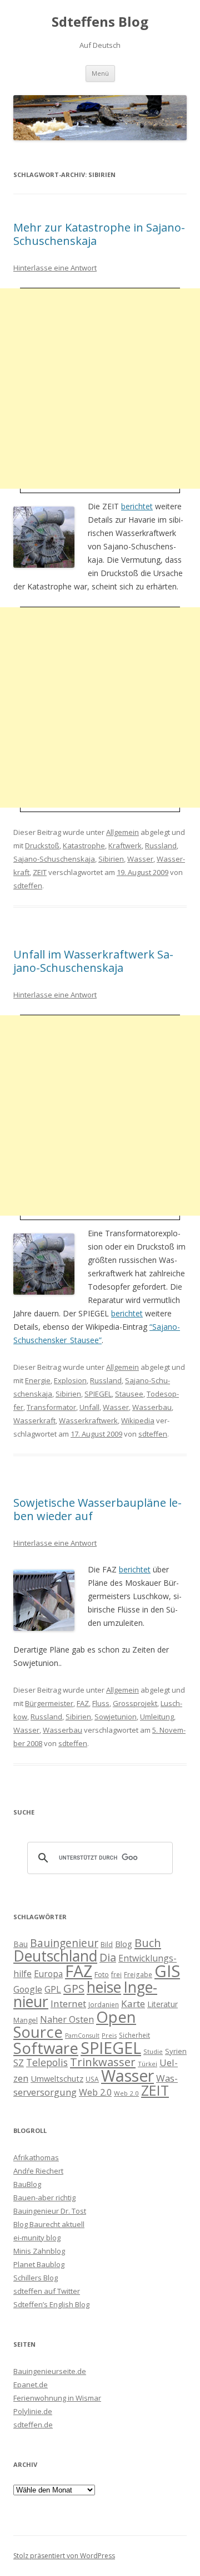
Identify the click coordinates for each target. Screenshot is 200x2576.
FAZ (83, 1703)
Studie (153, 2051)
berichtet (137, 506)
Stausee (129, 1394)
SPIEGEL (98, 1394)
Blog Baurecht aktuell (49, 2224)
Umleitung (157, 1717)
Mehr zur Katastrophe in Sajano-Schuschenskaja (99, 234)
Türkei (147, 2064)
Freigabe (138, 1974)
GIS (167, 1971)
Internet (68, 2004)
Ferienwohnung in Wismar (57, 2398)
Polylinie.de (33, 2411)
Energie (38, 1380)
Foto (102, 1974)
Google (28, 1989)
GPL (53, 1989)
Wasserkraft (34, 1420)
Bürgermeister (49, 1703)
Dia (108, 1957)
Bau (21, 1944)
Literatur (162, 2004)
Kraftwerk (125, 845)
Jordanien (104, 2004)
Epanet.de (31, 2385)
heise (104, 1987)
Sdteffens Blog (100, 22)
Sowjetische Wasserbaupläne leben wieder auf (97, 1509)
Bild (107, 1944)
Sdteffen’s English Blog (51, 2304)
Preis (109, 2035)
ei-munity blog (37, 2238)
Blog (124, 1944)
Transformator (51, 1407)
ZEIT (40, 872)
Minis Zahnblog (39, 2251)
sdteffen (28, 886)
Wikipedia (138, 1420)
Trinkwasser (103, 2062)
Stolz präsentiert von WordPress (64, 2556)
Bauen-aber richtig (44, 2198)
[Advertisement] (100, 389)
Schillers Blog (36, 2278)
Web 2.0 (95, 2092)
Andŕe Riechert (38, 2171)
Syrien (176, 2051)
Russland (161, 845)
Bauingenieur (64, 1943)
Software (46, 2048)
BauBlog (27, 2184)
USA (92, 2079)
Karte (133, 2004)
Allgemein (122, 832)
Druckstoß (42, 845)
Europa (48, 1974)
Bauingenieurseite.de (50, 2371)
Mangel (26, 2020)
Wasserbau (152, 1407)
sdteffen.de (33, 2425)
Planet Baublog (39, 2264)
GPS (74, 1988)
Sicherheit (134, 2035)
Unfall (89, 1407)
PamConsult (82, 2036)
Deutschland (55, 1956)
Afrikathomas (36, 2157)
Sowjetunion (116, 1717)
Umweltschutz (57, 2078)
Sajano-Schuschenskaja (54, 859)
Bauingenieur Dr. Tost (50, 2211)
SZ (19, 2063)
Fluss (101, 1703)
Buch (148, 1943)
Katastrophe (84, 845)
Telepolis (47, 2062)
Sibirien (111, 859)
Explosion (70, 1380)
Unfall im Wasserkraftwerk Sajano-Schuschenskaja (93, 961)
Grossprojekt (135, 1703)
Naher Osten (67, 2019)
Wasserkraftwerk (88, 1420)
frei (116, 1974)
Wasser (140, 859)
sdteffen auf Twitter (47, 2291)
